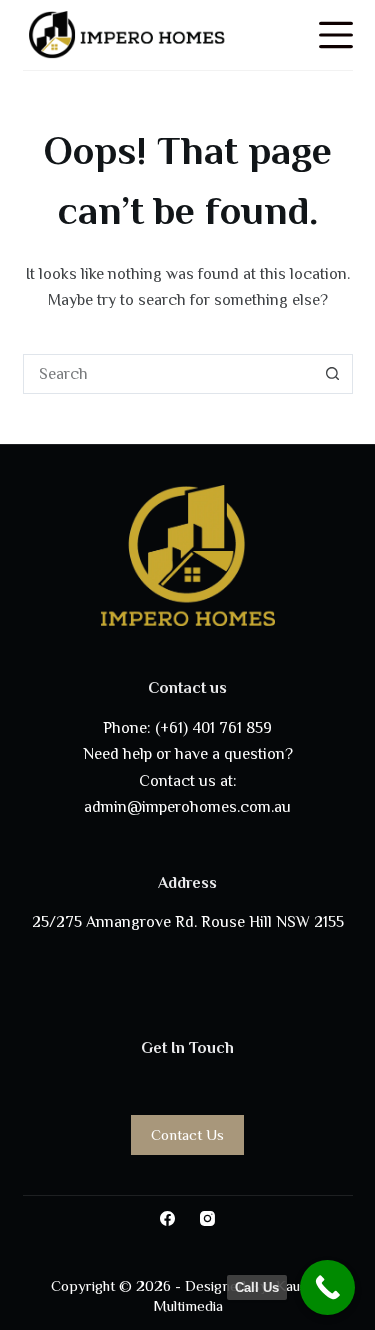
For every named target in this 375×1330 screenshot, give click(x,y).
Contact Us (187, 1134)
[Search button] (333, 374)
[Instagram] (207, 1218)
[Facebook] (167, 1218)
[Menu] (336, 35)
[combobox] (169, 374)
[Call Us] (327, 1287)
